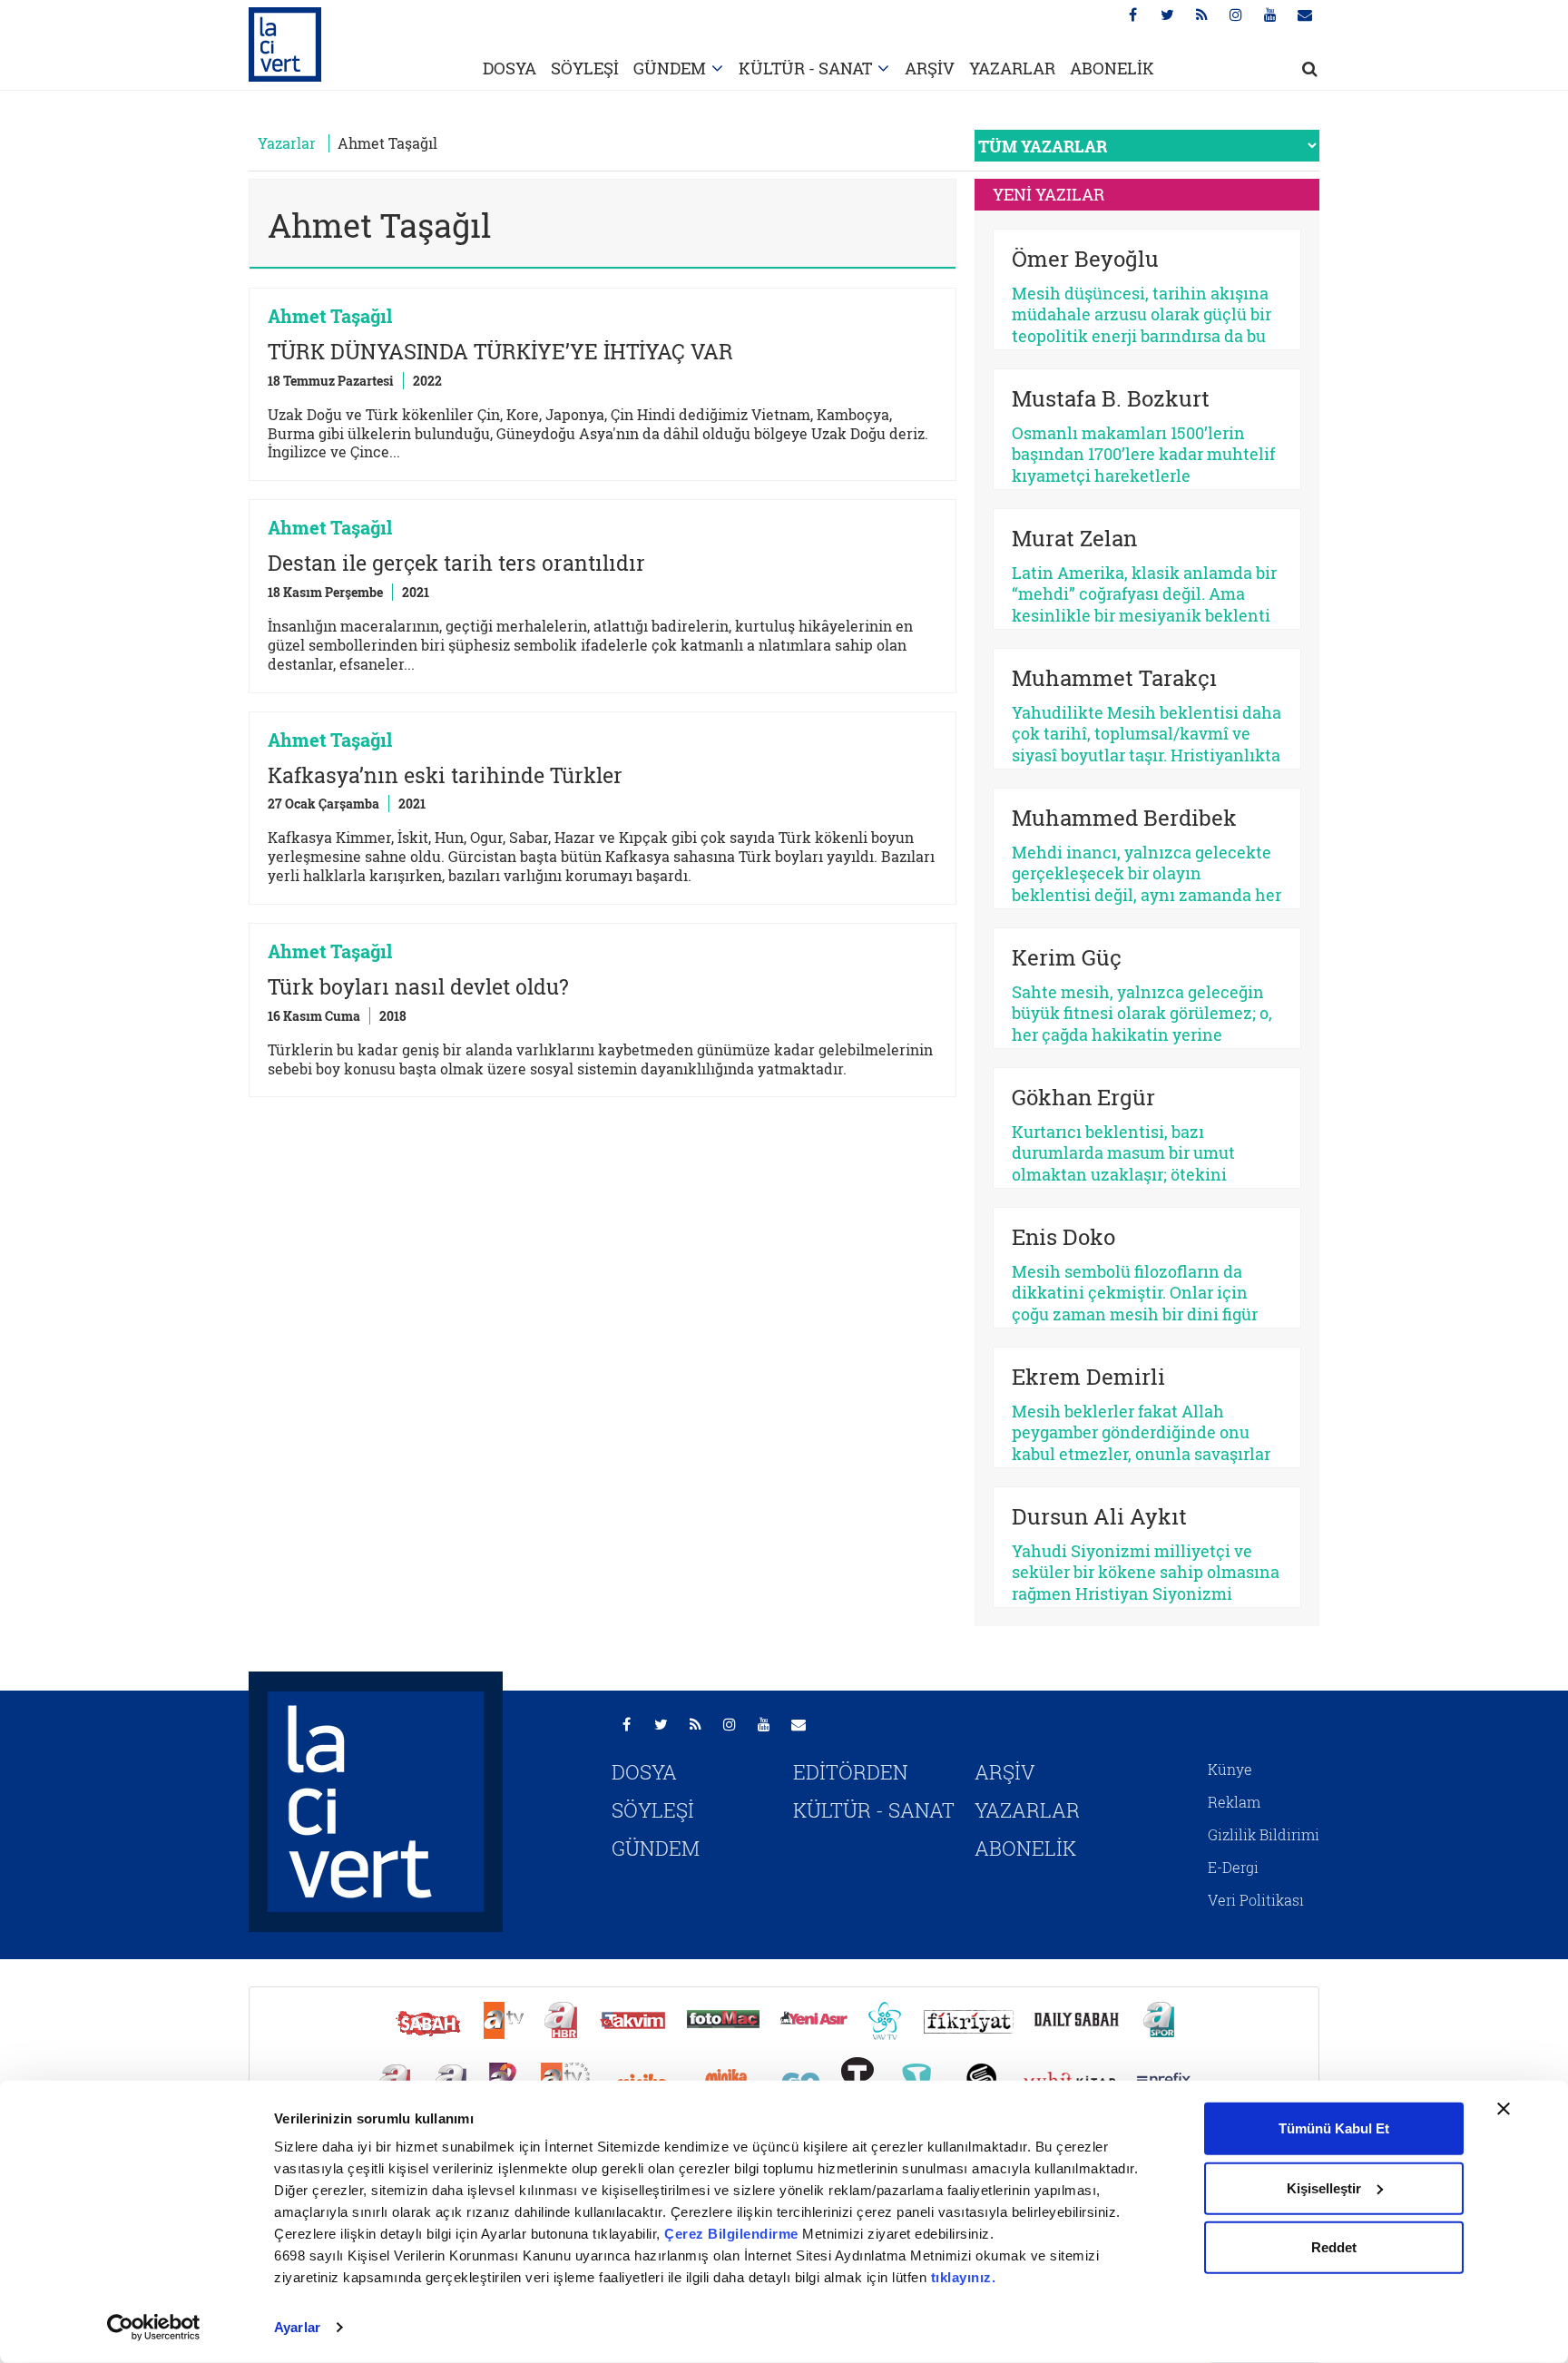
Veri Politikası (1256, 1900)
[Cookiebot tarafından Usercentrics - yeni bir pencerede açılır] (154, 2328)
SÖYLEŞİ (585, 68)
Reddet (1334, 2247)
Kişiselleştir (1324, 2187)
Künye (1230, 1769)
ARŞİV (930, 68)
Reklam (1234, 1802)
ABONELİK (1112, 68)
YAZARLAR (1012, 68)
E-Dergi (1233, 1867)
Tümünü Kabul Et (1334, 2128)
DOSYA (510, 68)
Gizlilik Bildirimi (1264, 1834)
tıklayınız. (964, 2277)
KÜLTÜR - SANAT (805, 68)
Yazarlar (287, 143)
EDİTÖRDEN (851, 1772)
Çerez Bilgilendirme (733, 2234)
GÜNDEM (670, 68)
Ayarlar (297, 2327)
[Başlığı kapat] (1504, 2109)
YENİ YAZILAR (1049, 194)
